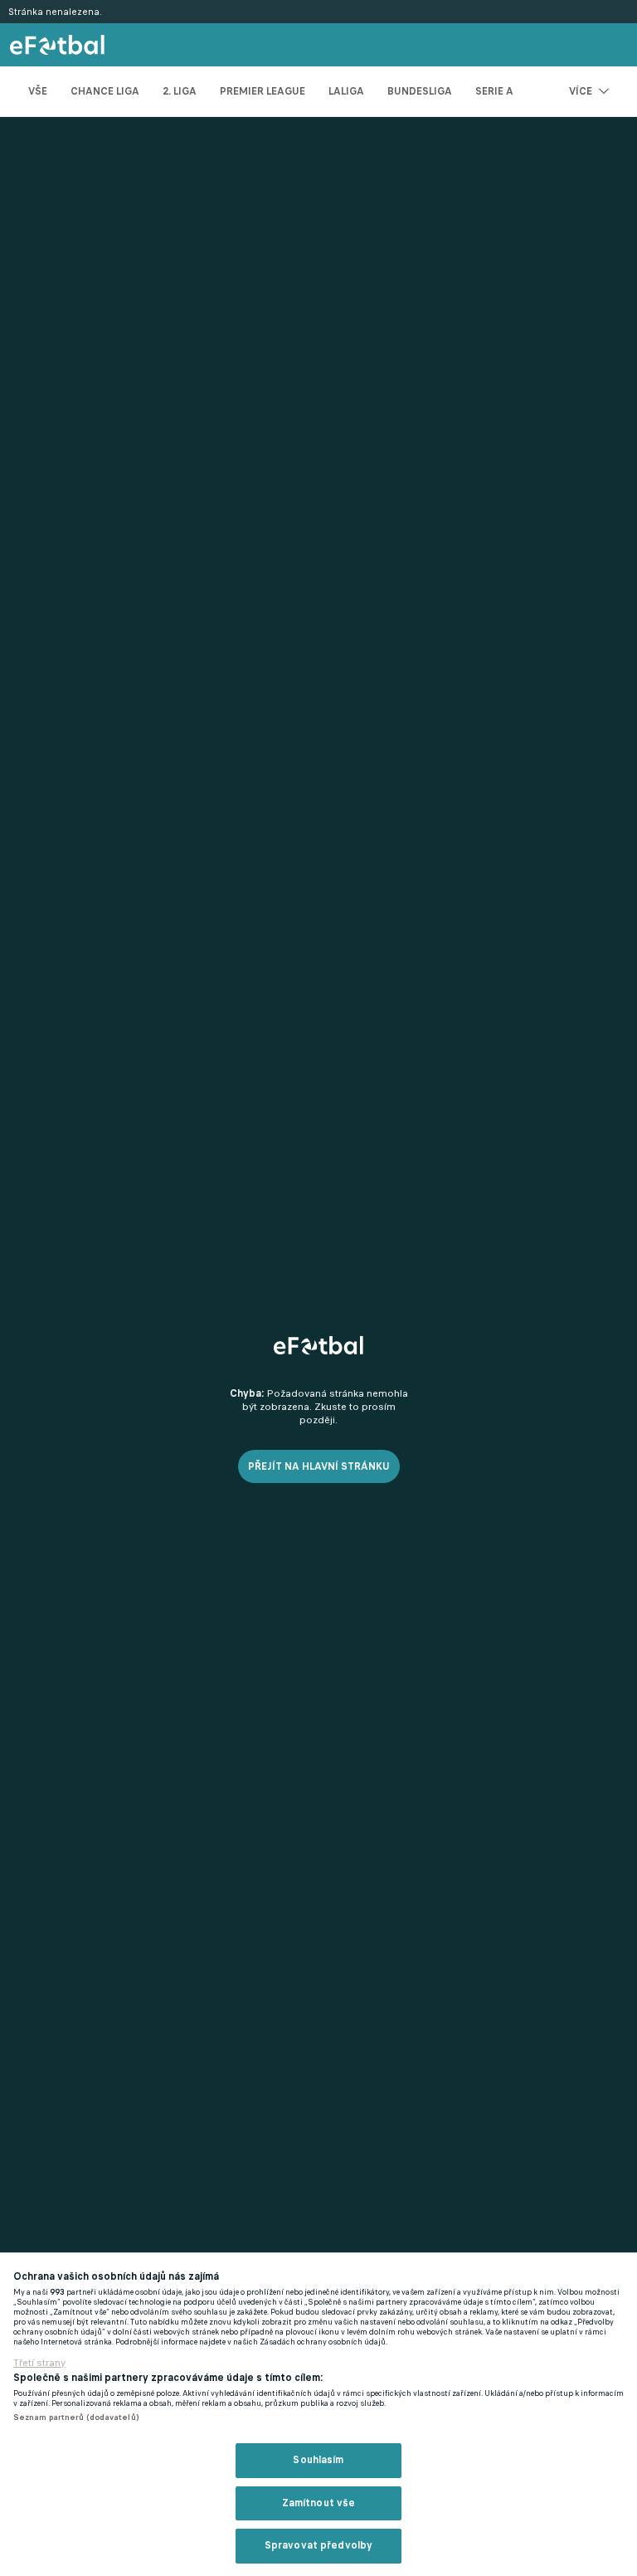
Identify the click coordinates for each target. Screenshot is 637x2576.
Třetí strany (39, 2363)
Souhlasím (318, 2460)
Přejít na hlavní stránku (319, 1466)
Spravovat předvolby (318, 2545)
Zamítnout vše (319, 2503)
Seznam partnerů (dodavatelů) (76, 2417)
